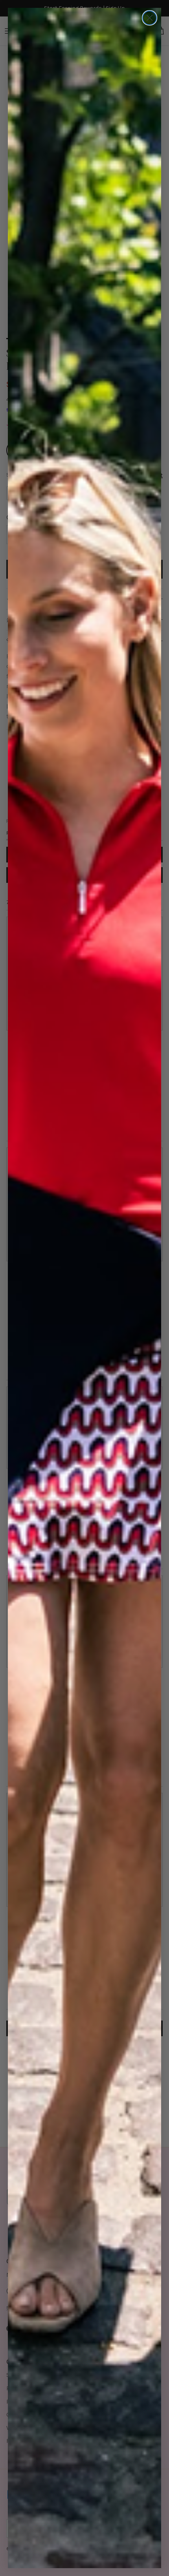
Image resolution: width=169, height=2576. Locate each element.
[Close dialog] (150, 18)
